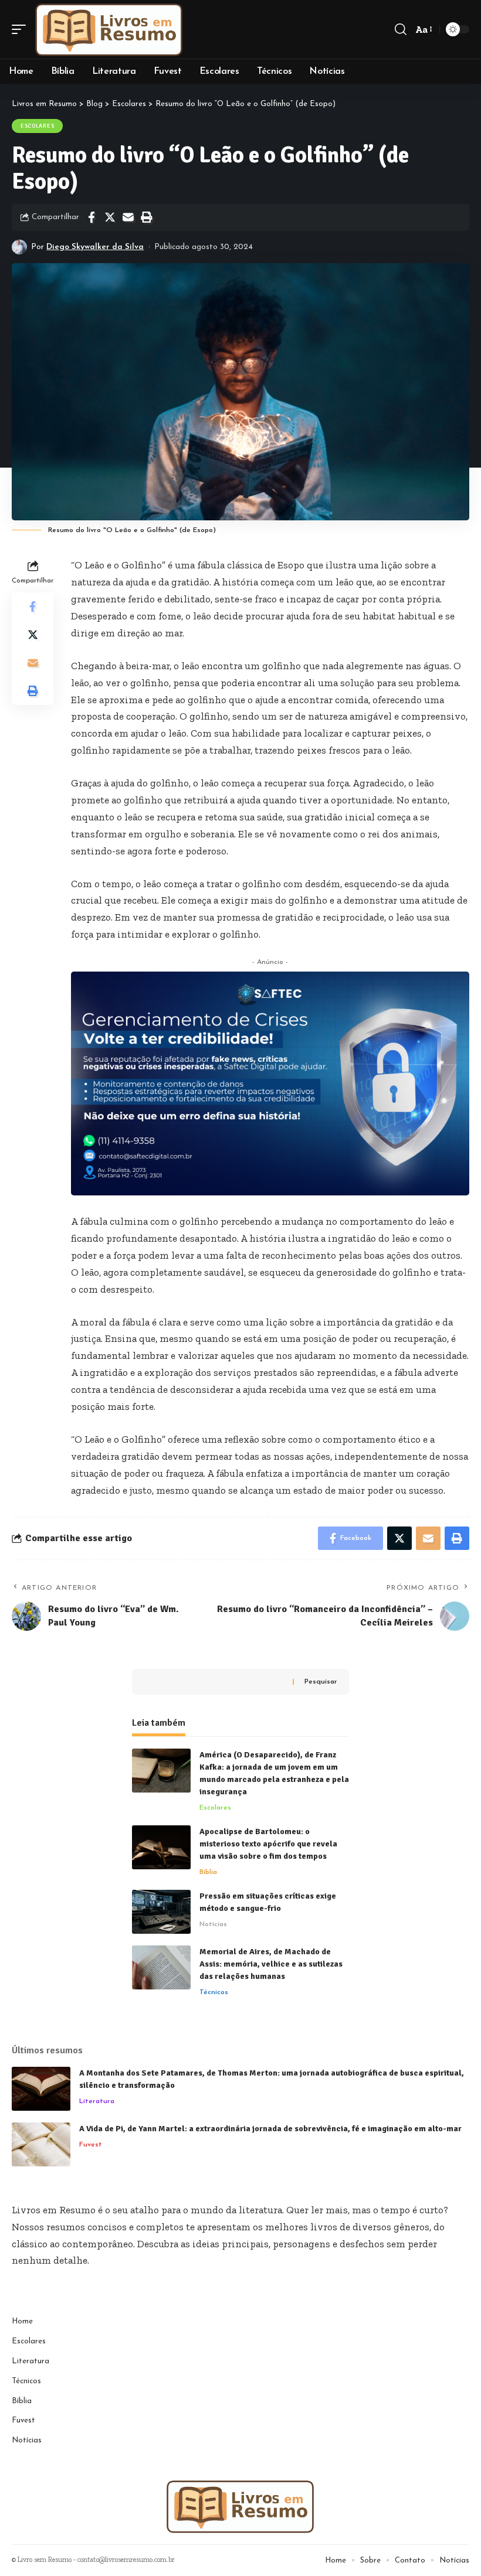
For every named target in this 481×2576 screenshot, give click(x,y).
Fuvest (91, 2145)
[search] (401, 29)
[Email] (128, 217)
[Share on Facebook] (92, 217)
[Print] (146, 217)
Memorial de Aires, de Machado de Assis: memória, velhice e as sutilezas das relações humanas (271, 1964)
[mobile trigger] (22, 29)
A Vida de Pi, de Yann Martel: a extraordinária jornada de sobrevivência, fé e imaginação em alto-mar (270, 2129)
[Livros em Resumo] (109, 29)
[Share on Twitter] (110, 217)
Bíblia (208, 1872)
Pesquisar (321, 1682)
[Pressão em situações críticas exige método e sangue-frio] (161, 1912)
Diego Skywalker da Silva (95, 247)
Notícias (213, 1924)
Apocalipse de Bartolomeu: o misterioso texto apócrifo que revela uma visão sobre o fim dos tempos (268, 1844)
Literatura (97, 2101)
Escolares (37, 126)
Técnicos (214, 1992)
